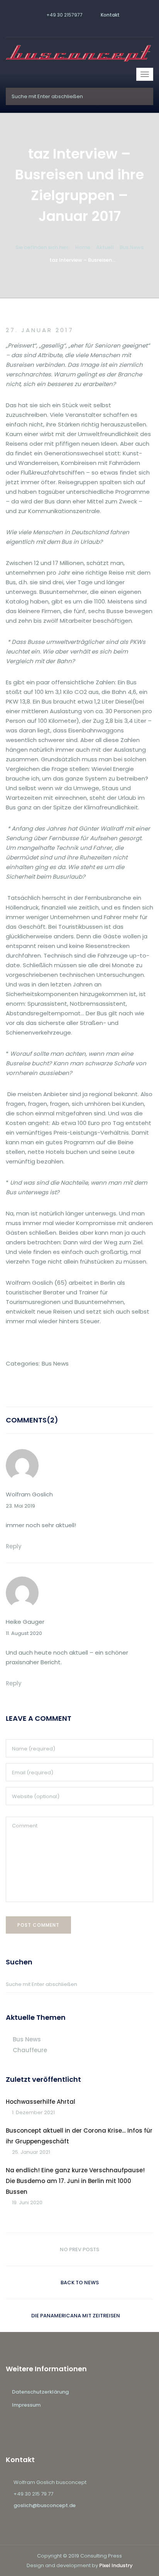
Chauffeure (30, 2050)
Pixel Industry (116, 2565)
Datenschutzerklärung (40, 2392)
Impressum (26, 2405)
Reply (14, 1546)
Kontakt (110, 15)
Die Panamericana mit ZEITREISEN (76, 2316)
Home (83, 247)
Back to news (80, 2283)
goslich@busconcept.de (45, 2505)
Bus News (132, 247)
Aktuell (105, 247)
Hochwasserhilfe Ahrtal (41, 2102)
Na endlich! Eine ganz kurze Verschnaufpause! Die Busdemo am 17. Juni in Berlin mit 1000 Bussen (75, 2181)
